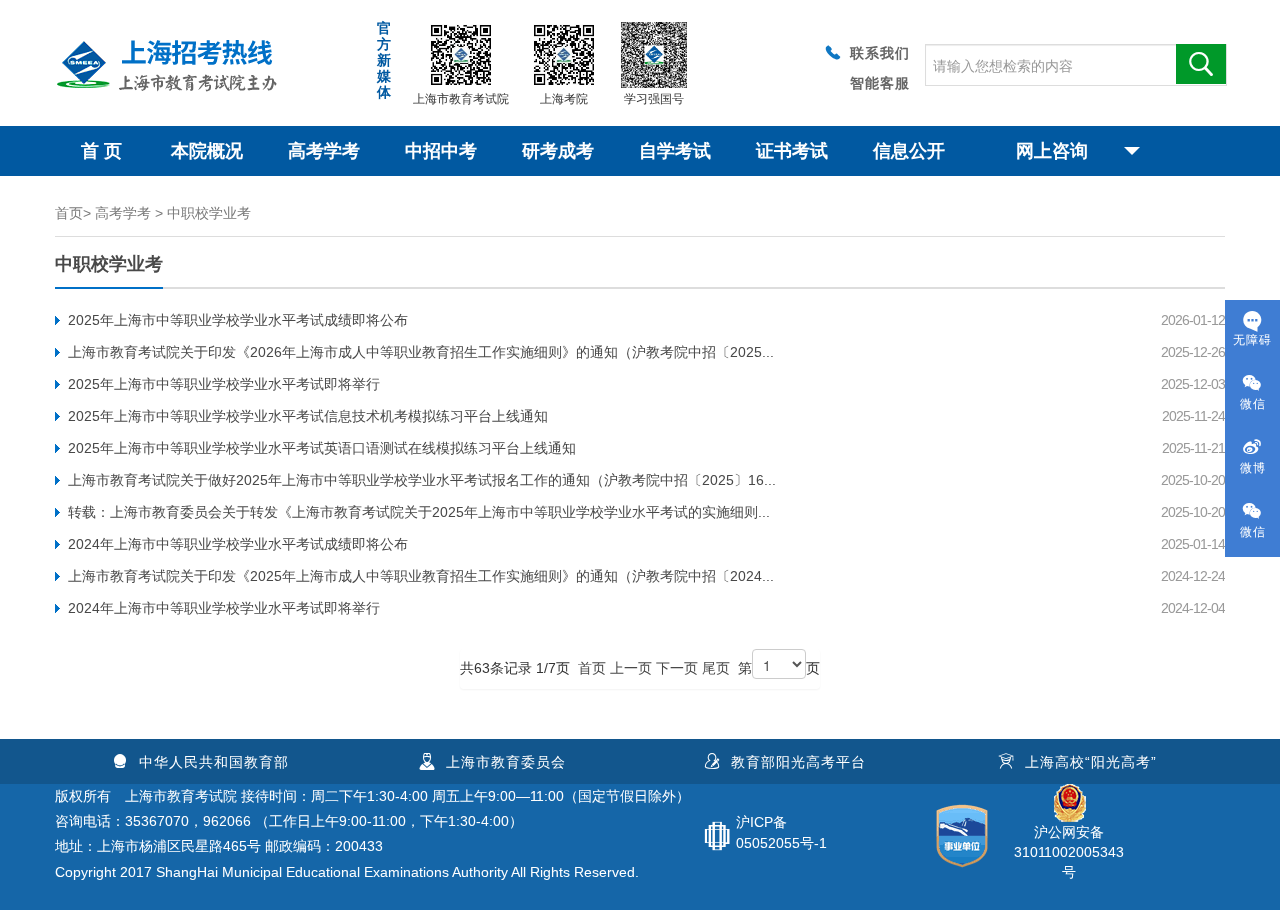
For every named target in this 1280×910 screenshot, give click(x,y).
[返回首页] (176, 56)
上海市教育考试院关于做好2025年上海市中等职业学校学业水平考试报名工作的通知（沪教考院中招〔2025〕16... (422, 480)
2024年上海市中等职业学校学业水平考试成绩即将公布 (238, 544)
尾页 (716, 668)
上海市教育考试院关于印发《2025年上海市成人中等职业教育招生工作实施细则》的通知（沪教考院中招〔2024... (421, 576)
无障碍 (1252, 340)
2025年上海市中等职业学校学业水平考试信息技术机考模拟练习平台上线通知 (308, 416)
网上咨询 (1052, 151)
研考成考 (558, 151)
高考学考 (324, 151)
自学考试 (675, 151)
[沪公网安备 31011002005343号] (1069, 794)
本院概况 (207, 151)
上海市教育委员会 (506, 762)
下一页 (677, 668)
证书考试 (792, 151)
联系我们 (880, 53)
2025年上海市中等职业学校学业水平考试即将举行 (224, 384)
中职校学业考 (209, 213)
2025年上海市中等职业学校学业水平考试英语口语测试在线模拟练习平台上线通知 (322, 448)
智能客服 (880, 83)
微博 (1253, 468)
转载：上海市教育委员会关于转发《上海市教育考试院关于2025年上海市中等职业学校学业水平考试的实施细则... (419, 512)
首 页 (101, 151)
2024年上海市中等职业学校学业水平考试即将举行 (224, 608)
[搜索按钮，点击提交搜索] (1201, 64)
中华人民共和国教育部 (214, 762)
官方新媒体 (384, 60)
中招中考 (441, 151)
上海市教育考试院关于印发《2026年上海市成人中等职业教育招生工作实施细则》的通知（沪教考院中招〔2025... (421, 352)
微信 (1253, 404)
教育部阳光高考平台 (798, 762)
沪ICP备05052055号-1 (781, 832)
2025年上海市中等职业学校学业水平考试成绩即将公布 (238, 320)
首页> (73, 213)
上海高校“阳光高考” (1091, 762)
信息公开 (909, 151)
